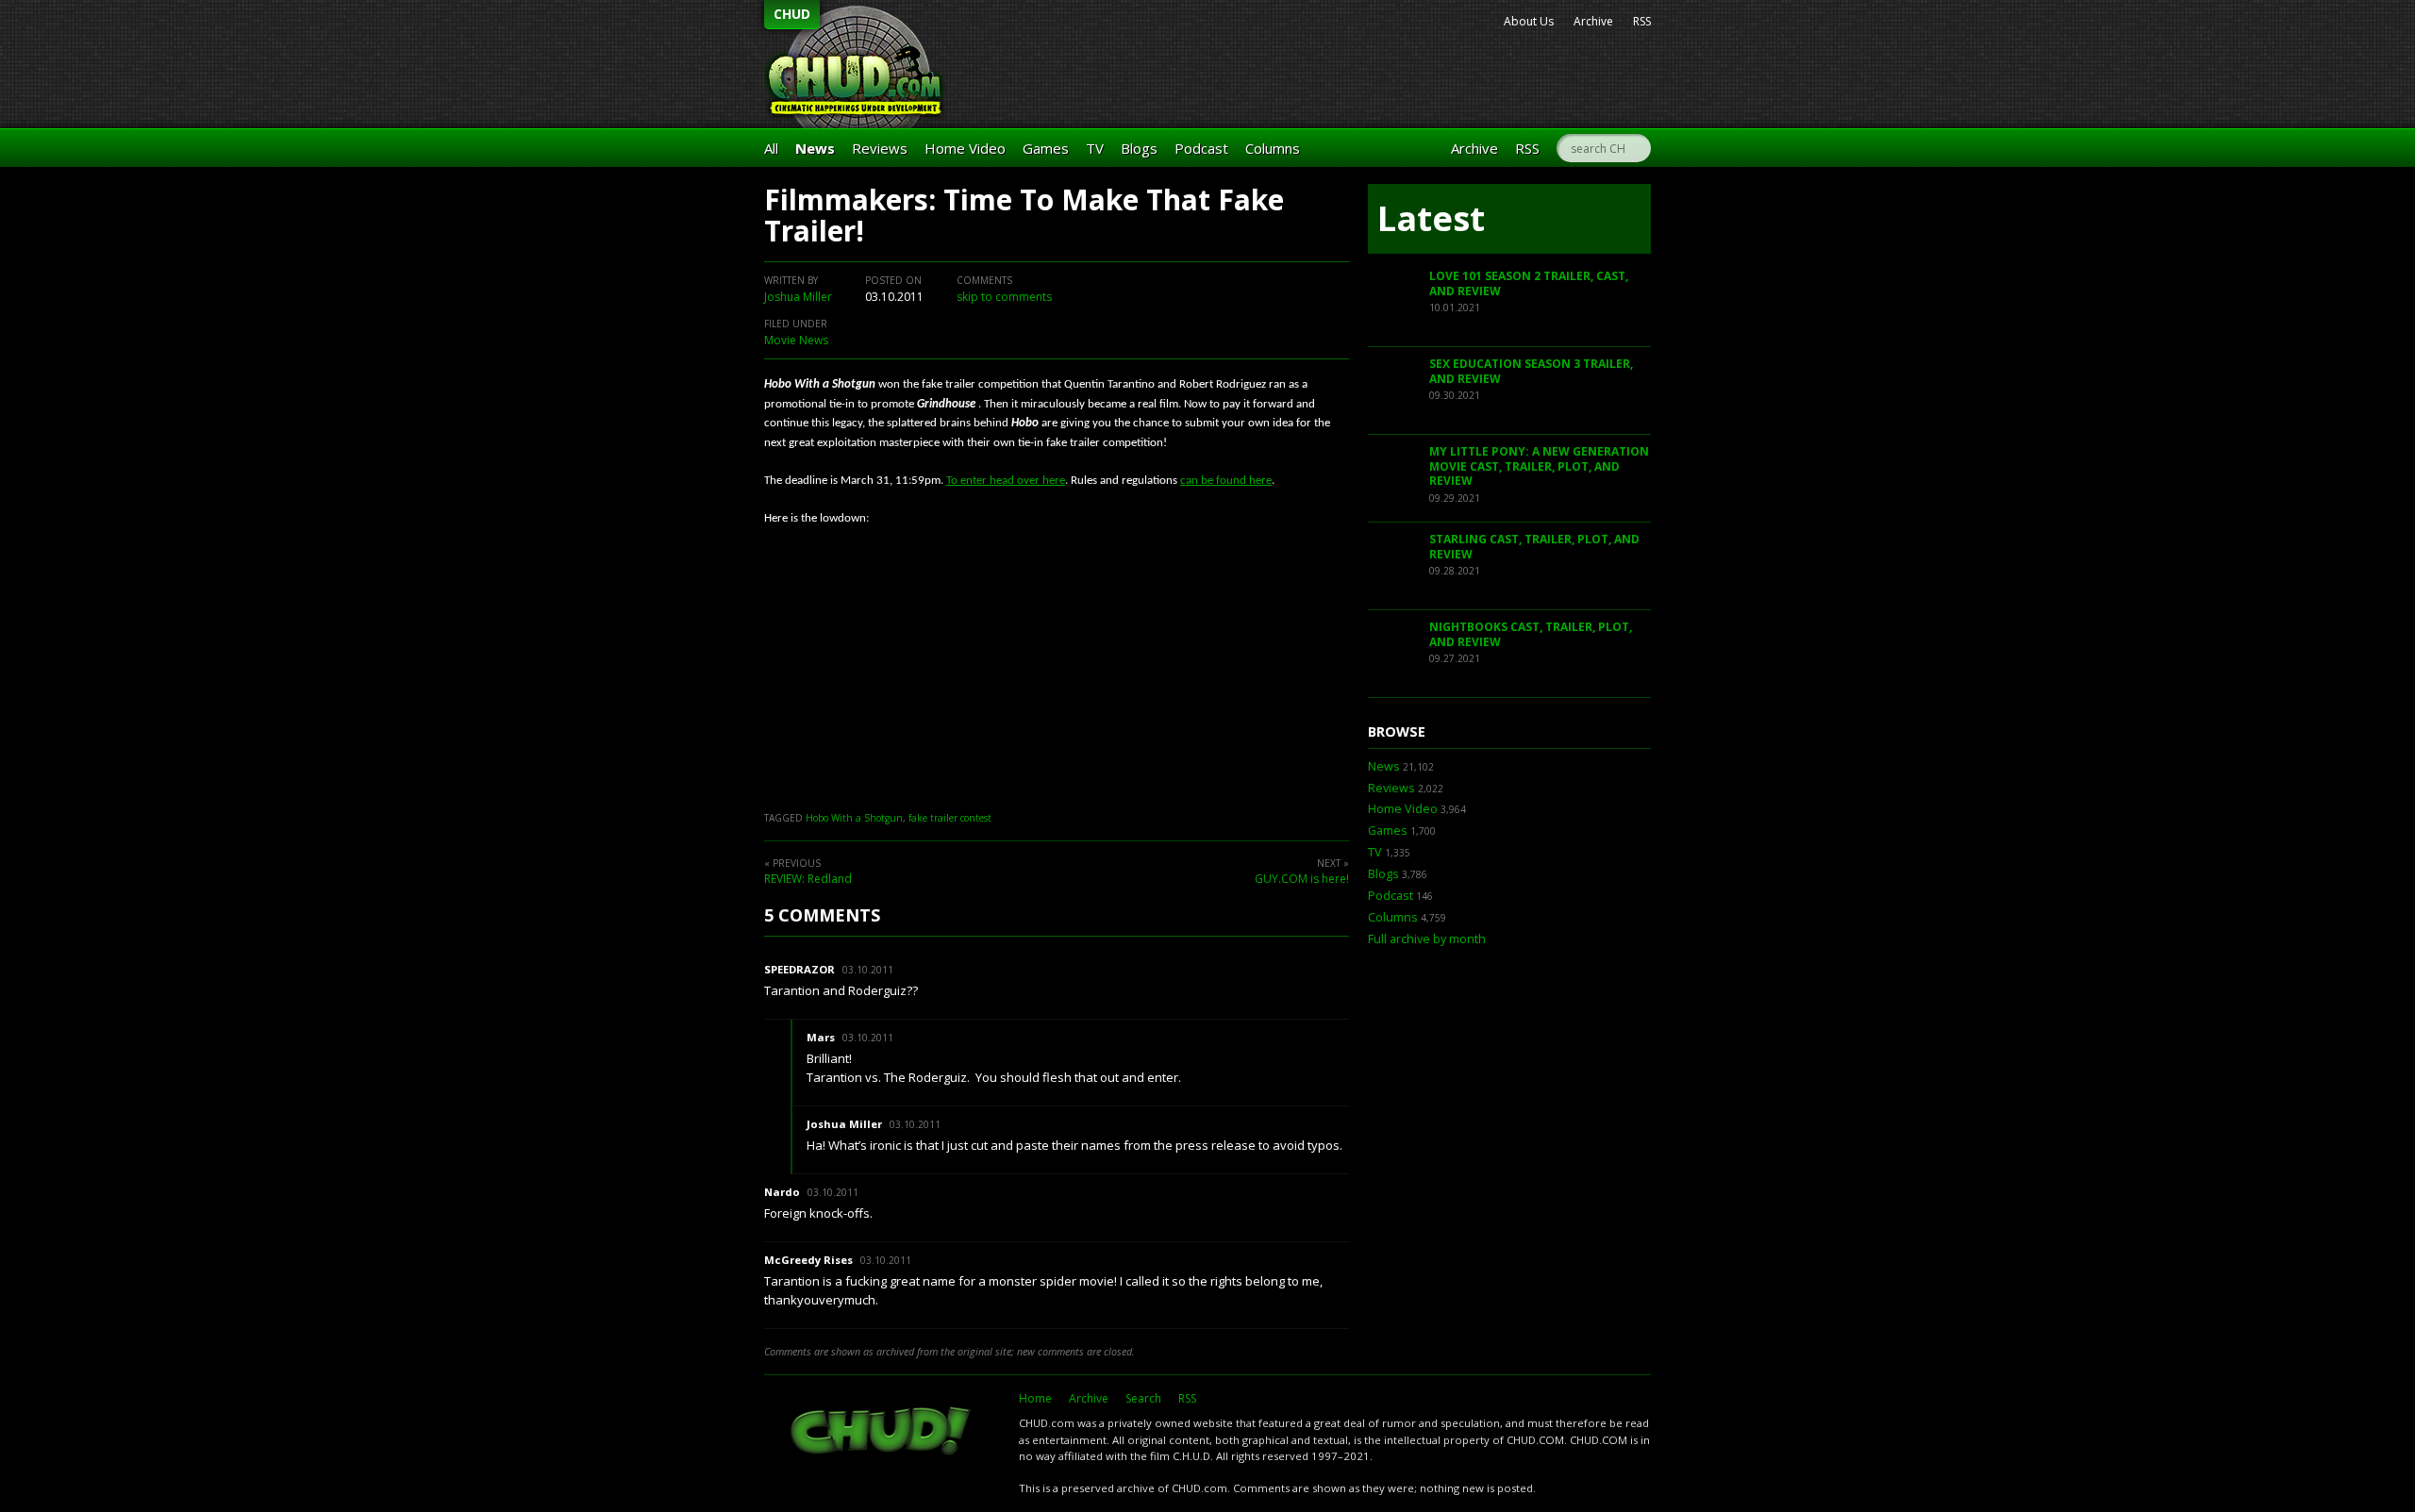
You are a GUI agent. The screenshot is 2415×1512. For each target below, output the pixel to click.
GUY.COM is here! (1302, 879)
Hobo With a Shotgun (854, 818)
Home (1035, 1398)
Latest (1431, 218)
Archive (1593, 21)
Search (1143, 1398)
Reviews (880, 148)
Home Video (965, 148)
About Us (1529, 21)
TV (1095, 148)
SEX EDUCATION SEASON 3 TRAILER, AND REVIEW (1531, 371)
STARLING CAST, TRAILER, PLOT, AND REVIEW (1534, 547)
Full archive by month (1427, 939)
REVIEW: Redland (808, 879)
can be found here (1226, 481)
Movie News (796, 340)
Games (1046, 148)
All (771, 148)
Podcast (1201, 148)
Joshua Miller (798, 297)
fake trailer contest (950, 818)
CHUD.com (882, 1433)
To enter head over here (1006, 481)
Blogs (1139, 148)
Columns (1273, 148)
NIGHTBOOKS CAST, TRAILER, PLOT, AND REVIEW (1531, 634)
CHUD (792, 14)
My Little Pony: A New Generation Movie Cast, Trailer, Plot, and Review (1539, 466)
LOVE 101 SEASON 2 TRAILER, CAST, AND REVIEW (1529, 283)
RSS (1642, 21)
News (815, 148)
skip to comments (1004, 297)
